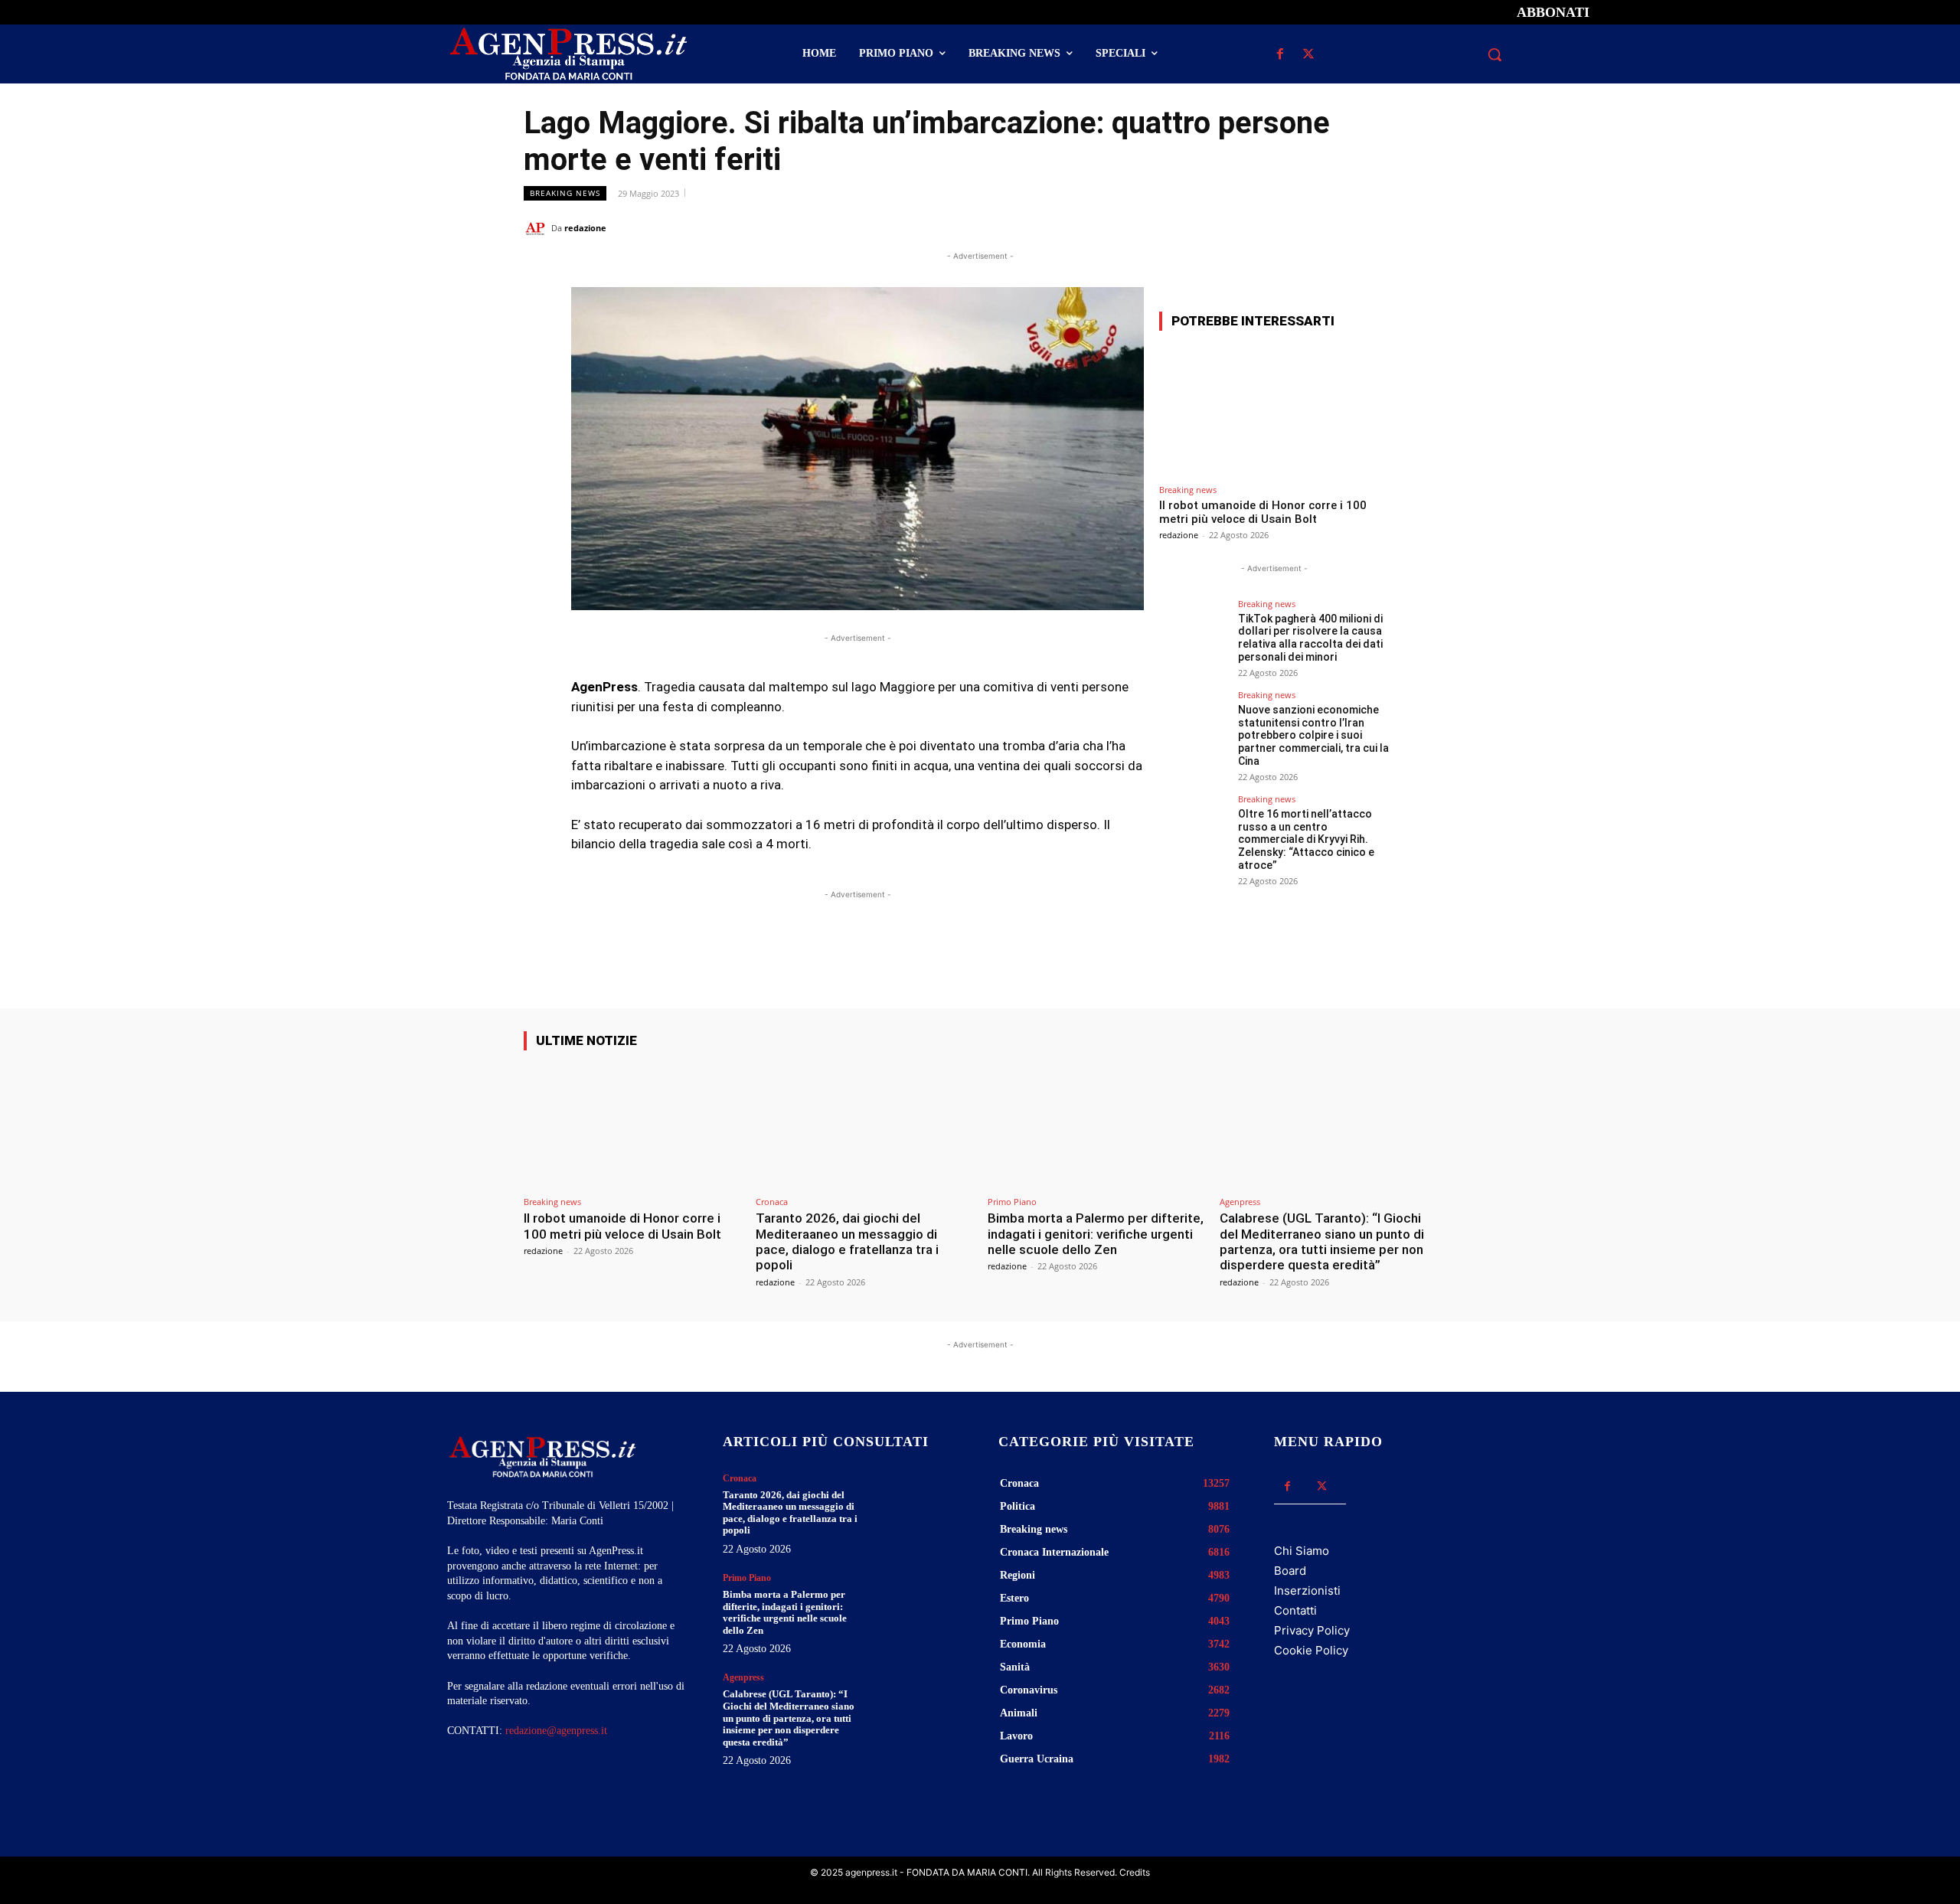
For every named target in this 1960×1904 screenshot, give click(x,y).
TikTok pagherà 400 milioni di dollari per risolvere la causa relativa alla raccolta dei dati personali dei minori (1310, 638)
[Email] (1386, 227)
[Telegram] (1421, 227)
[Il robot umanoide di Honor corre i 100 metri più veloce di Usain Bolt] (1274, 410)
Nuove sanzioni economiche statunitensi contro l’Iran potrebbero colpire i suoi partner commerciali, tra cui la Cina (1313, 735)
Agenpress (1240, 1202)
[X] (1308, 55)
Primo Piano (1012, 1202)
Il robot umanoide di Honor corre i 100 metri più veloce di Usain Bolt (1263, 512)
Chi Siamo (1302, 1551)
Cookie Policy (1311, 1650)
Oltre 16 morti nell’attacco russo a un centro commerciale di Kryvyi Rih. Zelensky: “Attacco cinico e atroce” (1306, 839)
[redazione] (537, 228)
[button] (1494, 54)
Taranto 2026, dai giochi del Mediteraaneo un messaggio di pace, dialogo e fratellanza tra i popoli (847, 1241)
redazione (585, 228)
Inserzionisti (1307, 1590)
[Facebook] (1280, 55)
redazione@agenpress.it (556, 1731)
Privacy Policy (1312, 1630)
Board (1290, 1571)
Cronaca (772, 1202)
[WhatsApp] (1351, 227)
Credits (1135, 1872)
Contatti (1295, 1610)
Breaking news (565, 193)
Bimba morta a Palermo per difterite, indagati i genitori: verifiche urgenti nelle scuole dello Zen (1096, 1234)
